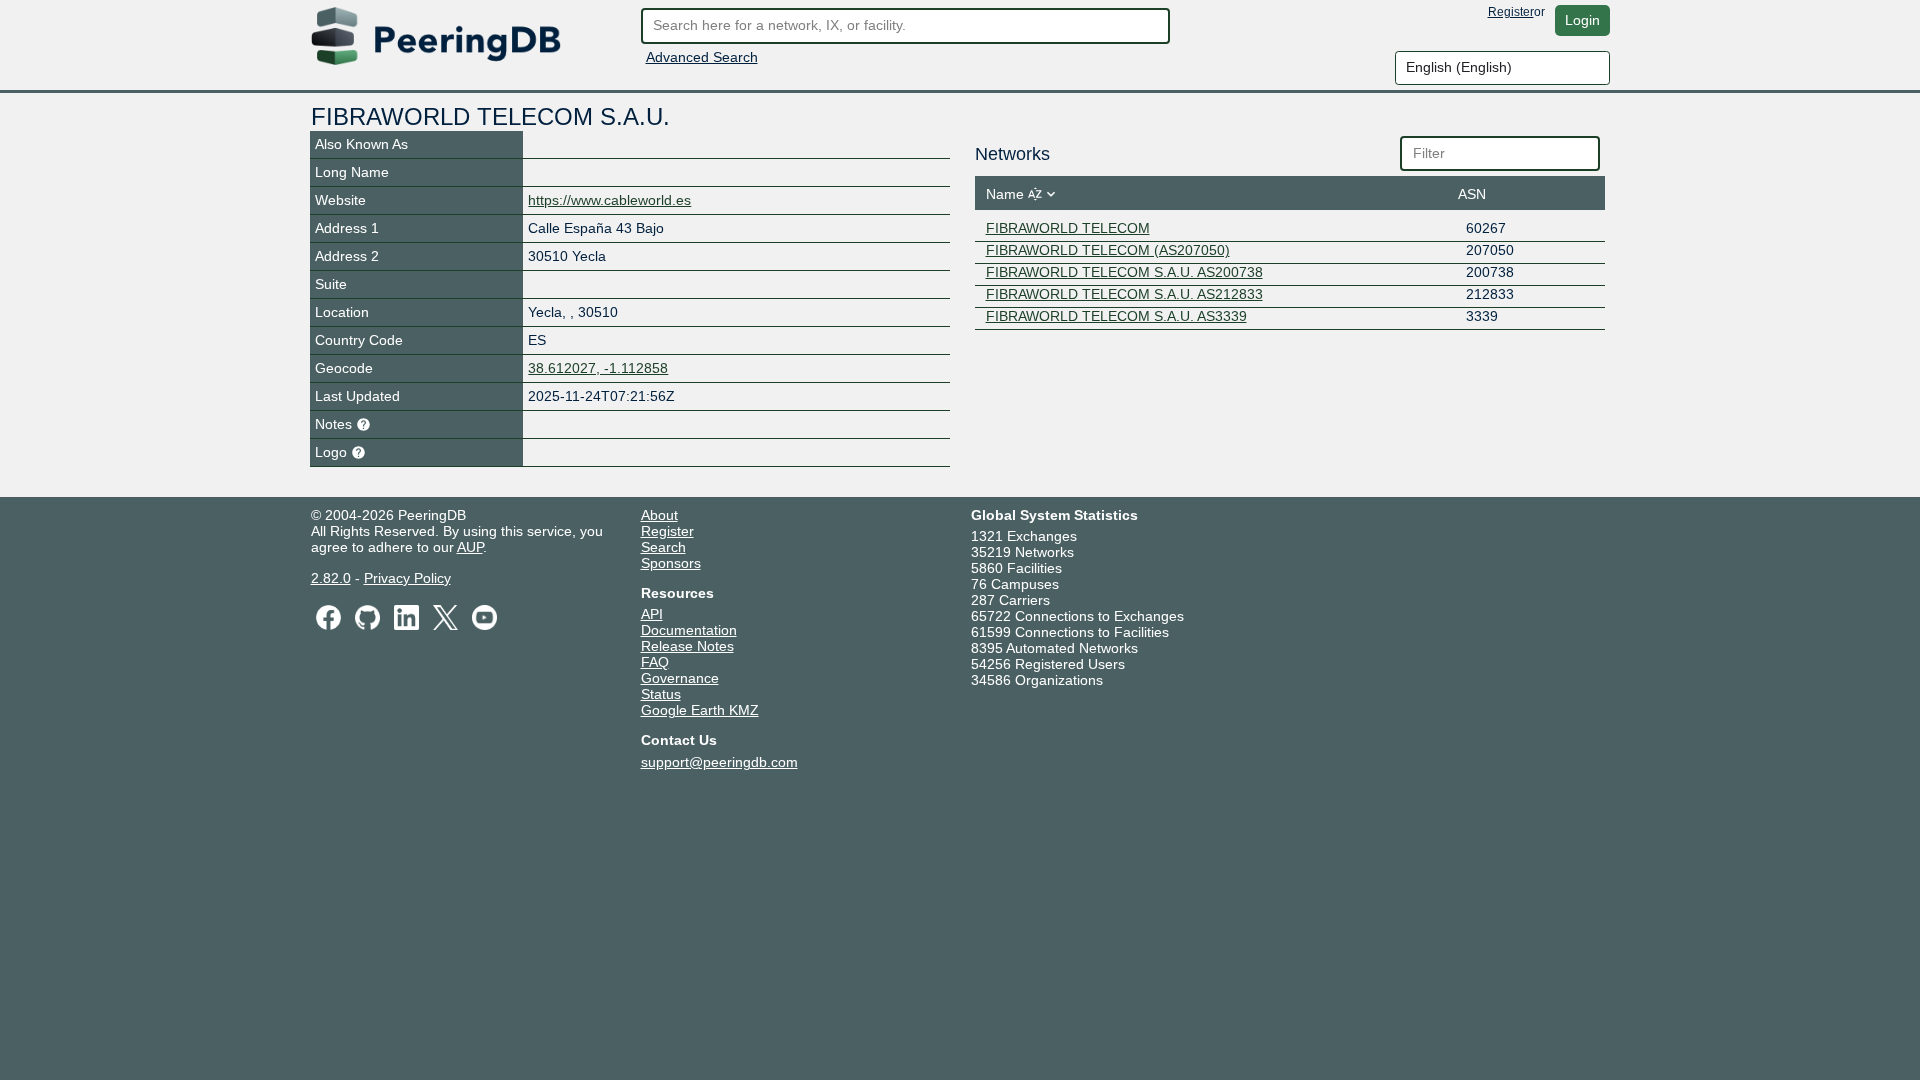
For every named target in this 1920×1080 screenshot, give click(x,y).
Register (1511, 12)
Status (661, 694)
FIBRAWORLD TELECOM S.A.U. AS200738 (1124, 272)
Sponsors (671, 563)
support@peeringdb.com (719, 762)
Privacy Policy (407, 578)
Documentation (689, 630)
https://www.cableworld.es (609, 200)
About (659, 515)
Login (1582, 20)
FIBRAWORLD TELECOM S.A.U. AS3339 (1116, 316)
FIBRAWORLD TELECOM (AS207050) (1108, 250)
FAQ (655, 662)
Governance (680, 678)
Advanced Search (702, 57)
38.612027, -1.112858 (598, 368)
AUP (470, 547)
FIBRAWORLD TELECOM (1068, 228)
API (652, 614)
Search (663, 547)
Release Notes (687, 646)
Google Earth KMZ (700, 710)
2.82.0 (331, 578)
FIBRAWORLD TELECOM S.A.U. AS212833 (1124, 294)
